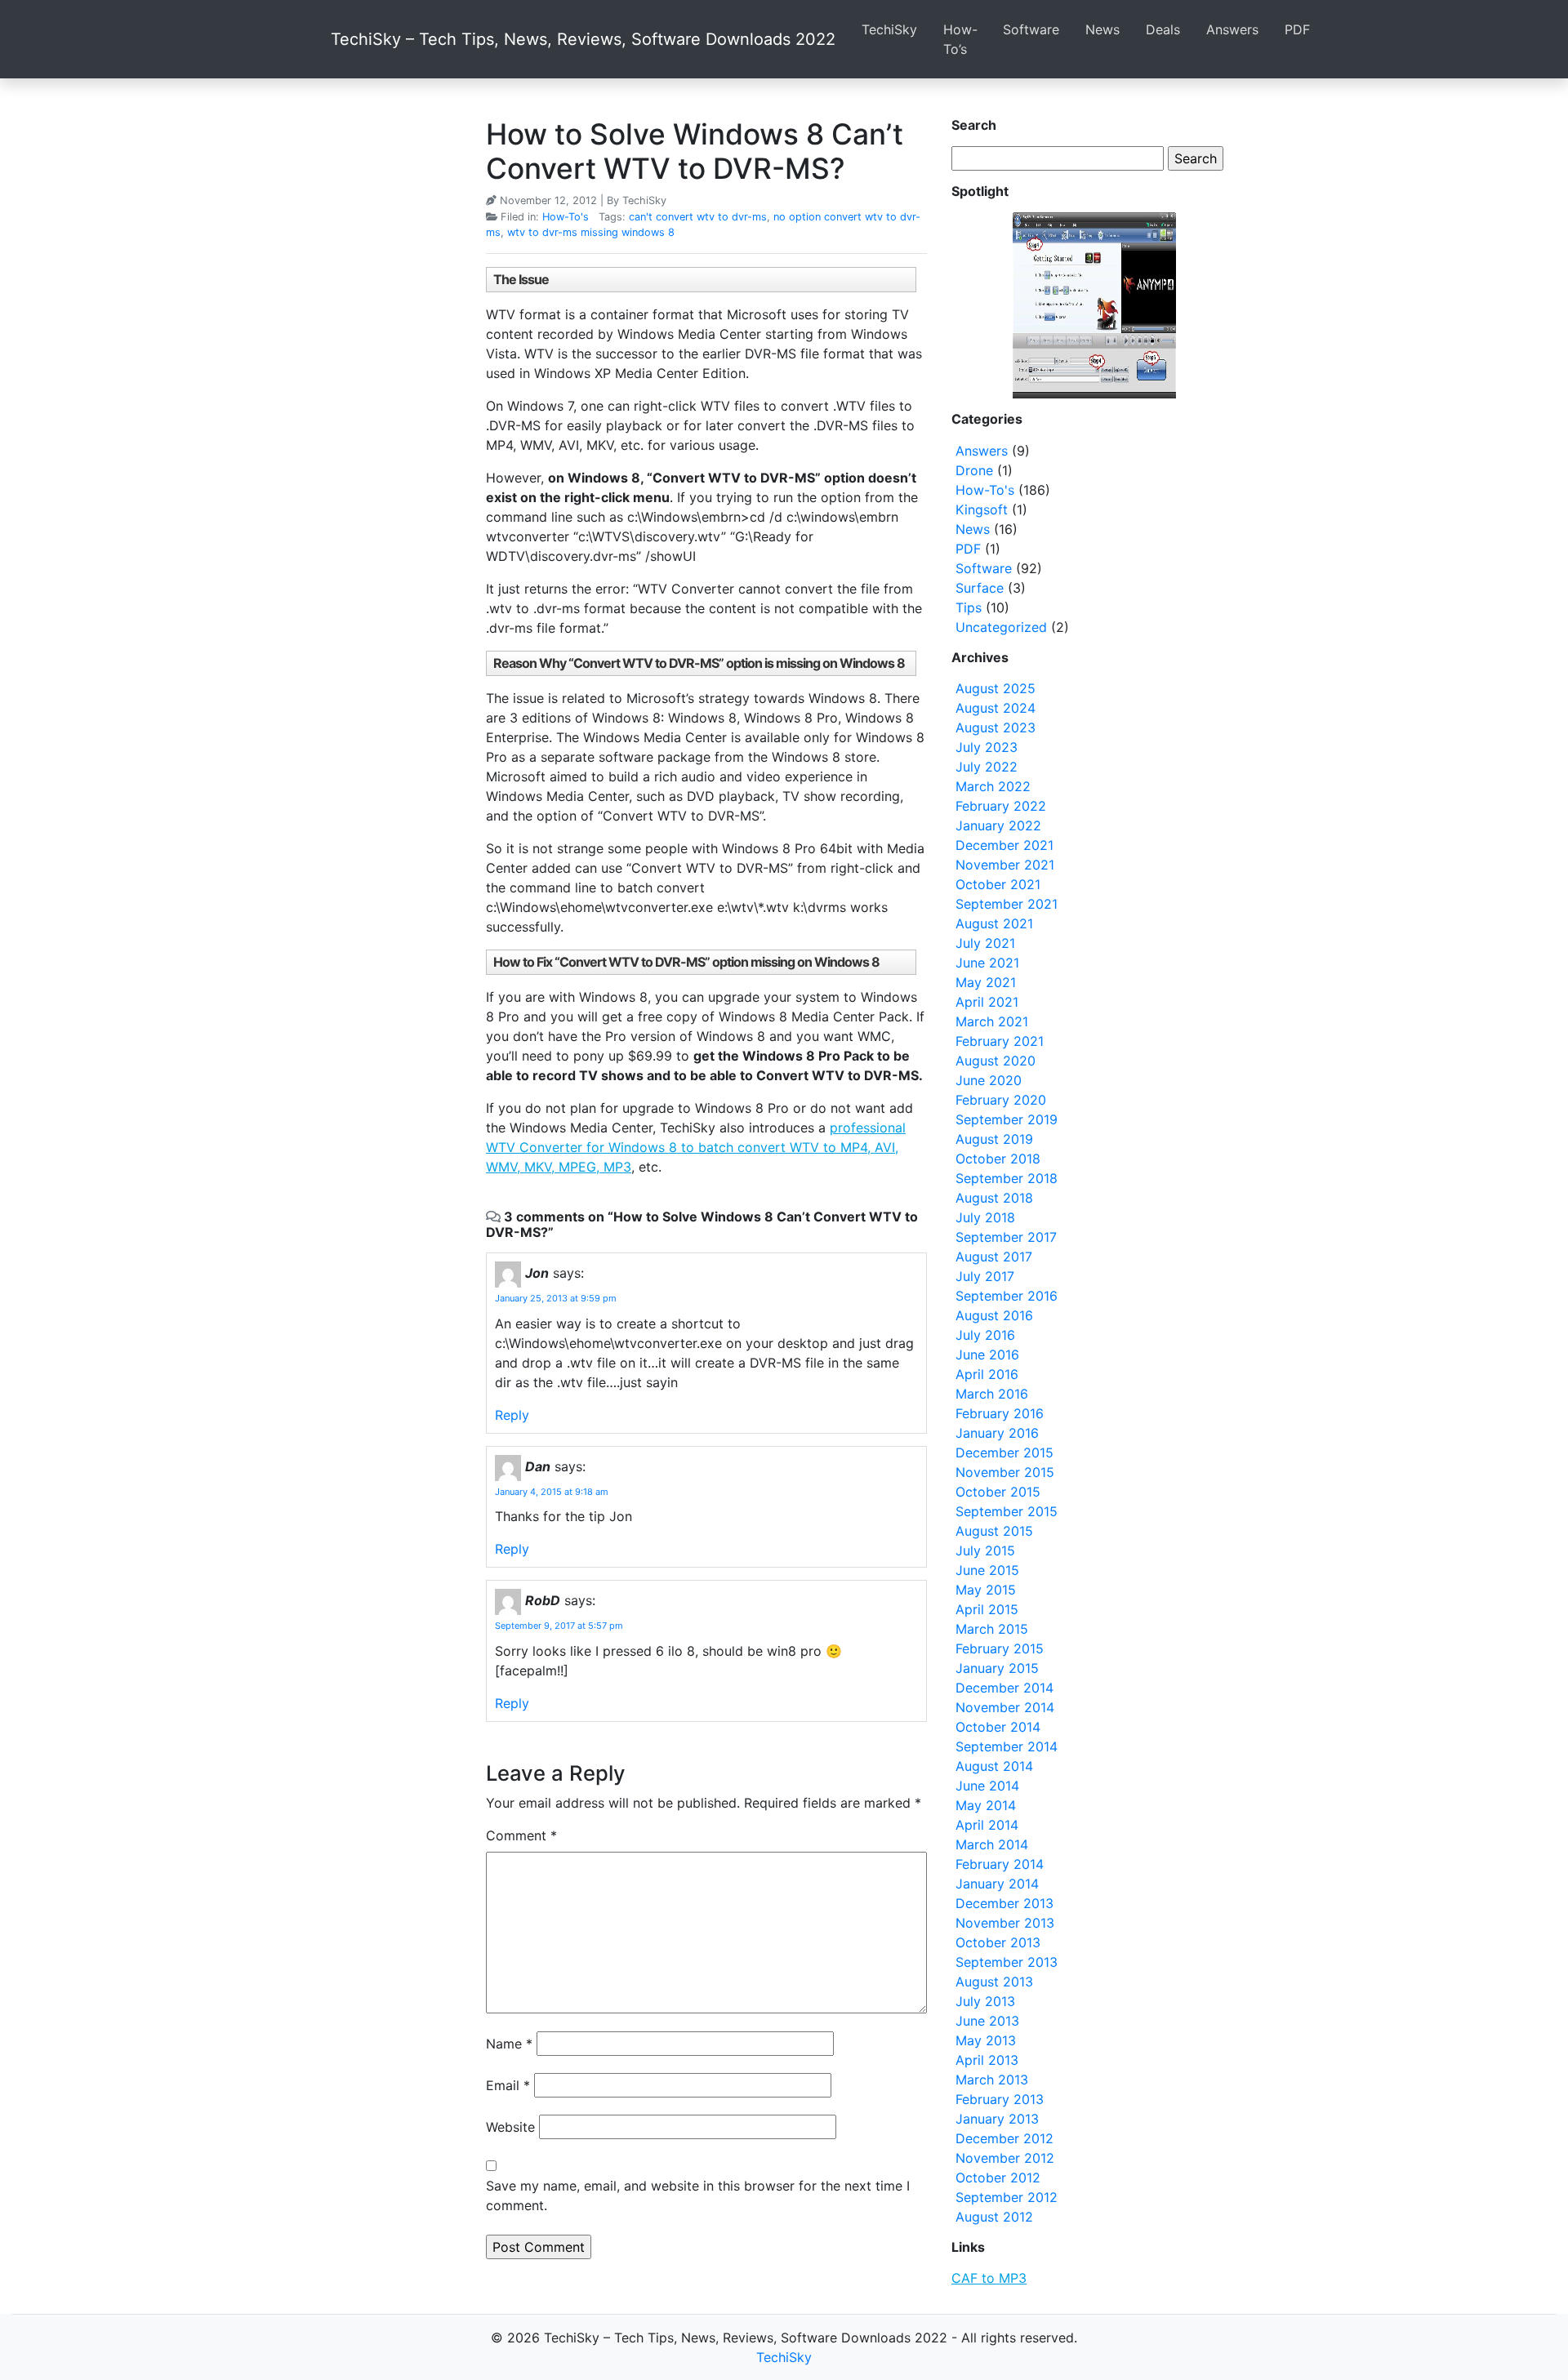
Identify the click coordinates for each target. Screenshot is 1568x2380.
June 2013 (987, 2021)
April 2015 (987, 1609)
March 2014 (992, 1844)
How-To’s (960, 39)
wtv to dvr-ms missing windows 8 (591, 232)
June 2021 (987, 963)
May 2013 (986, 2040)
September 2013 (1007, 1962)
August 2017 (994, 1257)
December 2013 (1004, 1903)
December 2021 (1004, 845)
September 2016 (1007, 1296)
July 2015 (985, 1550)
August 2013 (994, 1982)
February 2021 (1000, 1041)
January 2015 (997, 1668)
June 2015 (987, 1570)
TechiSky (889, 29)
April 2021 (987, 1002)
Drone (974, 470)
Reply (512, 1415)
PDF (1297, 29)
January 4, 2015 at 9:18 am (552, 1492)
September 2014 (1007, 1746)
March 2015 (992, 1629)
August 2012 (994, 2217)
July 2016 (985, 1335)
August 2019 (994, 1139)
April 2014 (987, 1825)
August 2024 (996, 708)
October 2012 (998, 2178)
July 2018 (985, 1217)
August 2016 (994, 1315)
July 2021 (985, 943)
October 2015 (998, 1492)
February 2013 (1000, 2099)
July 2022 (987, 767)
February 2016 (1000, 1413)
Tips (969, 607)
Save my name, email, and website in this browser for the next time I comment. (698, 2195)
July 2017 (985, 1276)
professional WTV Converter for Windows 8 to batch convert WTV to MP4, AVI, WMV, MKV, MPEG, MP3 (696, 1147)
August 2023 (996, 727)
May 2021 (986, 982)
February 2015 (1000, 1648)
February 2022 (1001, 806)
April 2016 (987, 1374)
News (1102, 29)
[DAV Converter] (1094, 305)
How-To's (566, 217)
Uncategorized (1001, 627)
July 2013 (985, 2001)
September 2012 (1007, 2197)
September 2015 (1007, 1511)
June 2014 (987, 1786)
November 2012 (1005, 2158)
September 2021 (1007, 904)
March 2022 (993, 786)
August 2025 (996, 688)
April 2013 (987, 2060)
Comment (521, 1835)
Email (508, 2085)
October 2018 (998, 1159)
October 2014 (998, 1727)
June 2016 (987, 1355)
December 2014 (1004, 1688)
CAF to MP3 (989, 2278)
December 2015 (1004, 1452)
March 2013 (992, 2080)
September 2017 (1006, 1237)
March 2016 (992, 1394)
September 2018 (1007, 1178)
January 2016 (997, 1433)
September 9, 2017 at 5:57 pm (559, 1626)
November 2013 (1005, 1923)
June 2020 (989, 1080)
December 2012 (1004, 2138)
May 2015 (986, 1590)
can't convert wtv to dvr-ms (698, 217)
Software (1031, 29)
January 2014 (997, 1884)
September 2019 (1007, 1119)
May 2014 (986, 1805)
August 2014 (994, 1766)
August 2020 (996, 1061)
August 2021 (994, 923)
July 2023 (987, 747)
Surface (980, 588)
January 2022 (998, 825)
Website (510, 2127)
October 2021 (998, 884)
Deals (1163, 29)
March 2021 (992, 1021)
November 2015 (1005, 1472)
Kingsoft (982, 509)
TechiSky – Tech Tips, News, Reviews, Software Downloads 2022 (583, 39)
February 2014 (1000, 1864)
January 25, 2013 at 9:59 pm (556, 1298)
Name (509, 2044)
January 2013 (997, 2119)
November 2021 (1005, 865)
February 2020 (1001, 1100)
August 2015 (994, 1531)
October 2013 (998, 1942)
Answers (1232, 29)
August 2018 (994, 1198)
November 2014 (1005, 1707)
